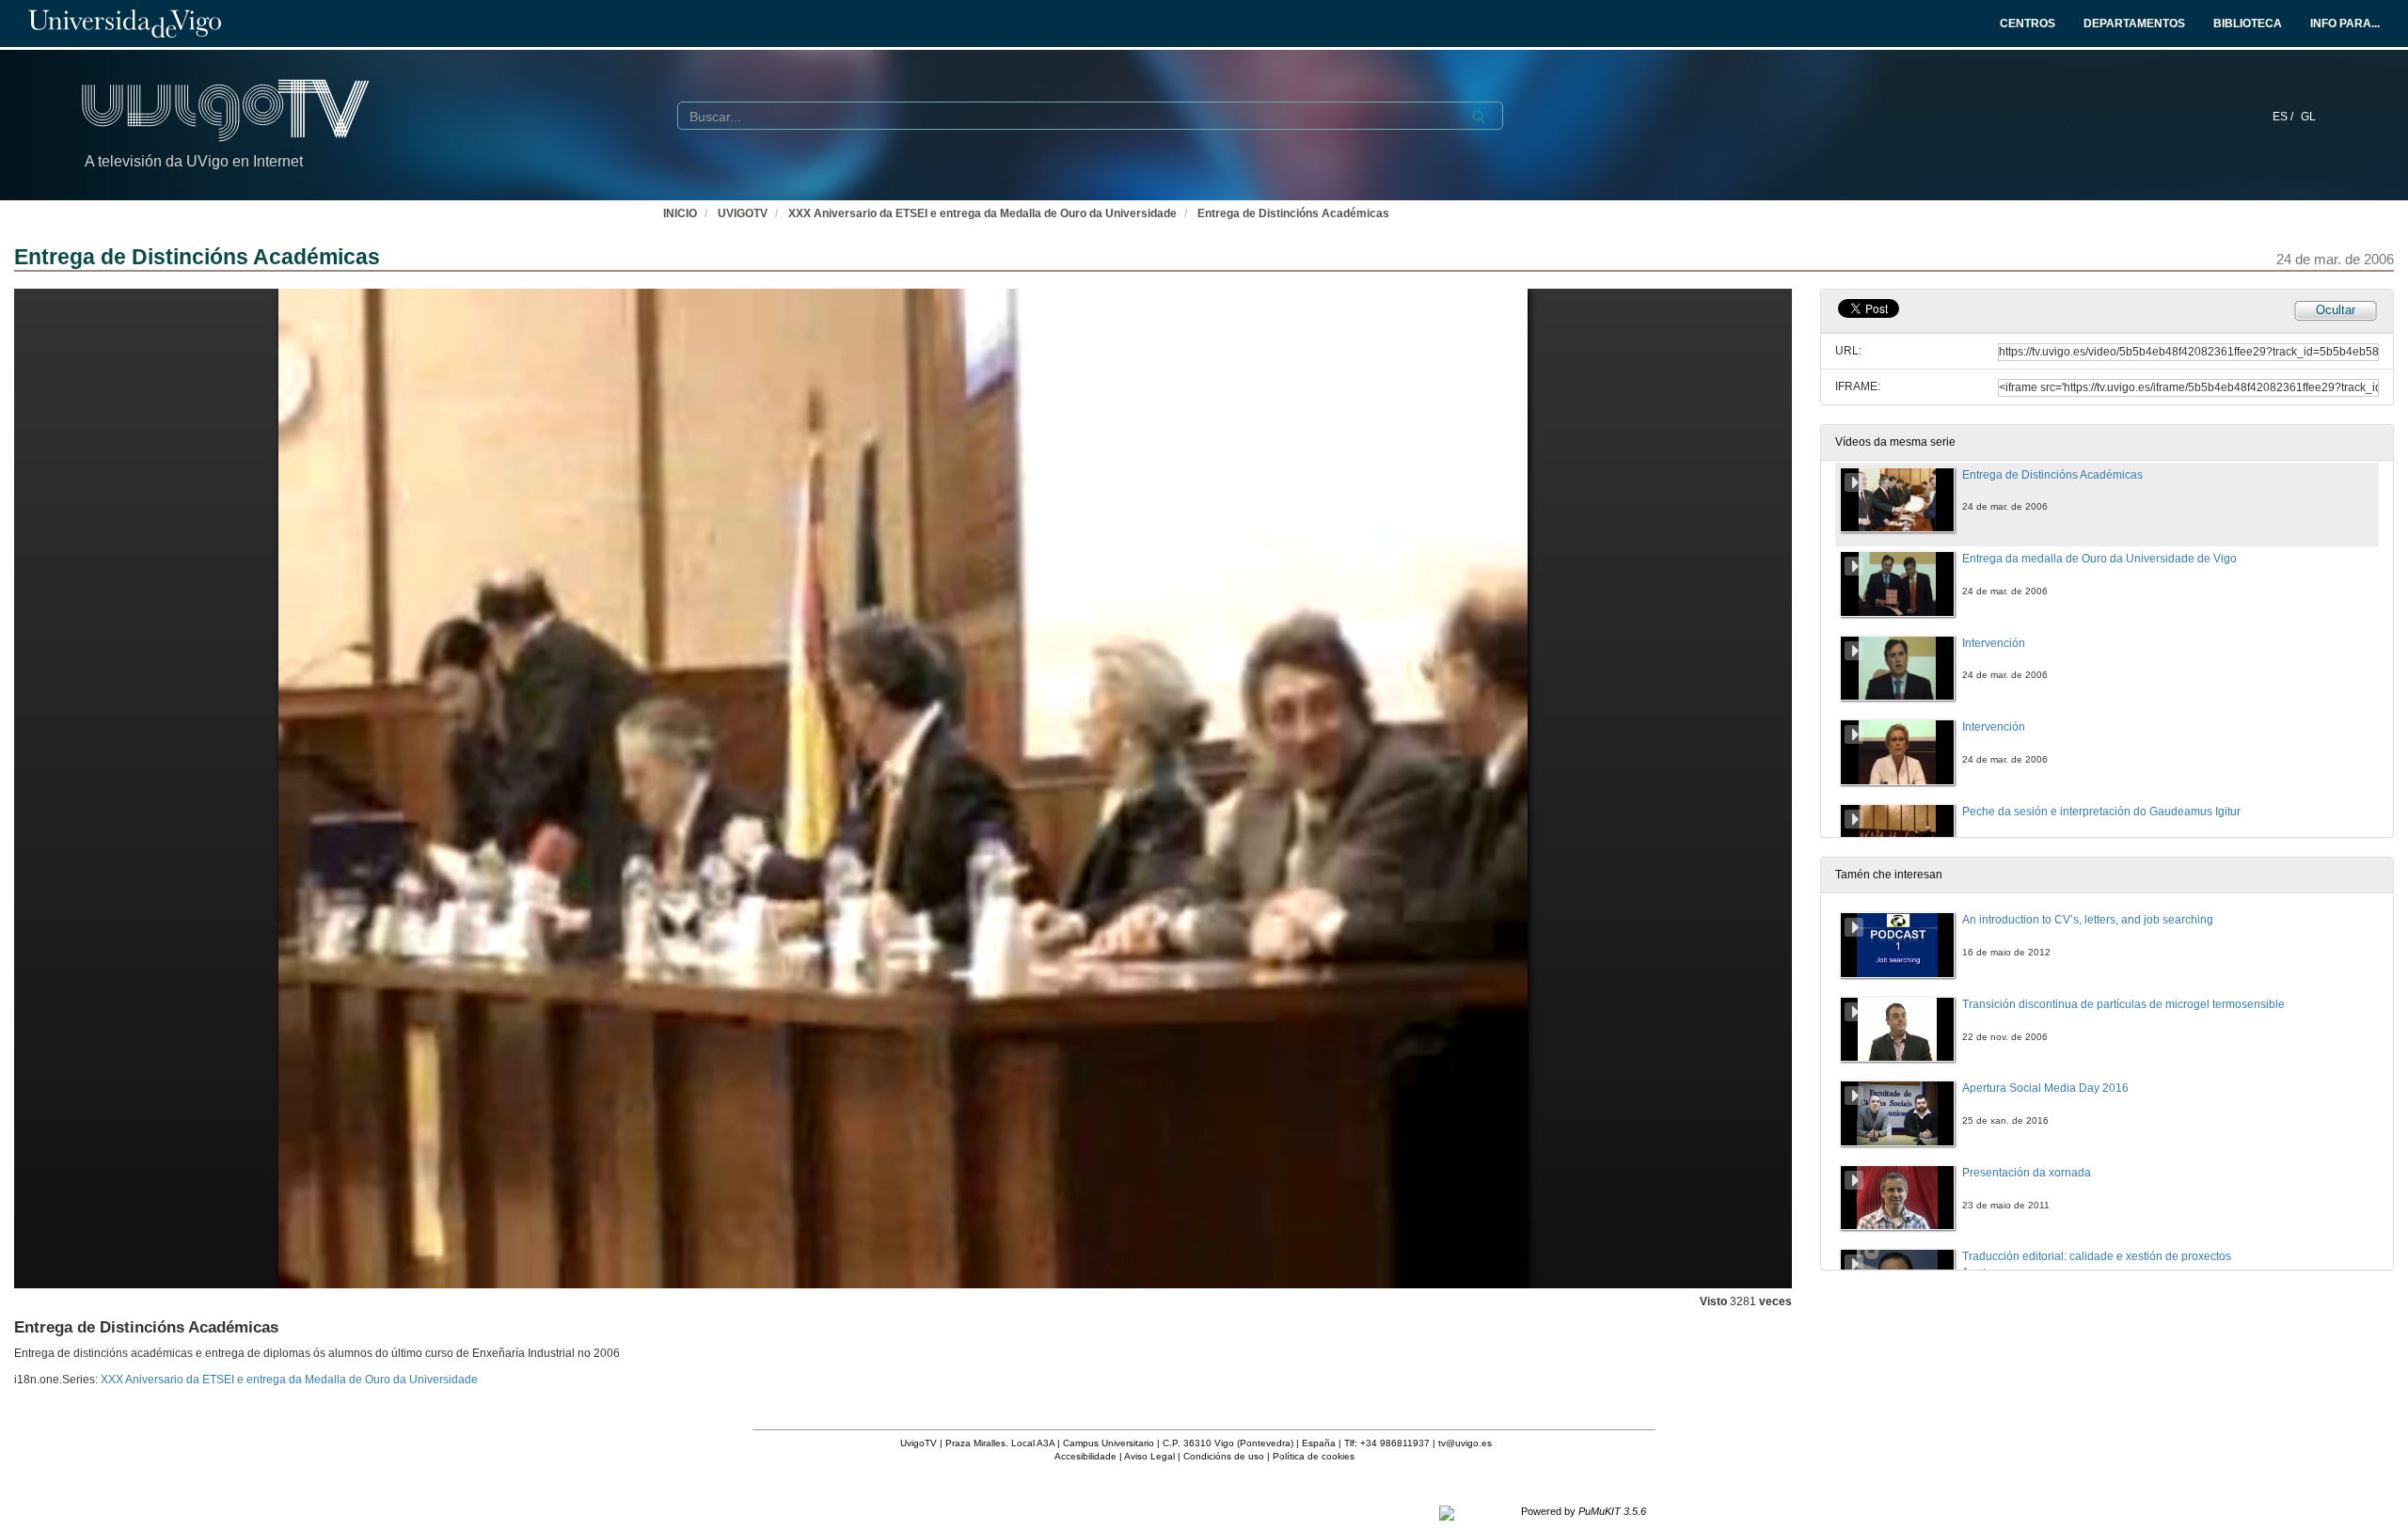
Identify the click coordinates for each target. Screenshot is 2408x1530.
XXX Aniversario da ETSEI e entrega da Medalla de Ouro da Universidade (982, 213)
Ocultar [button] (2336, 310)
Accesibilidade (1085, 1456)
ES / (2284, 117)
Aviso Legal (1149, 1456)
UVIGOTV (743, 213)
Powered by (1584, 1511)
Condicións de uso (1224, 1456)
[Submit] (1479, 117)
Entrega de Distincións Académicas (1293, 213)
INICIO (680, 213)
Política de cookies (1314, 1456)
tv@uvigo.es (1465, 1443)
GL (2308, 117)
